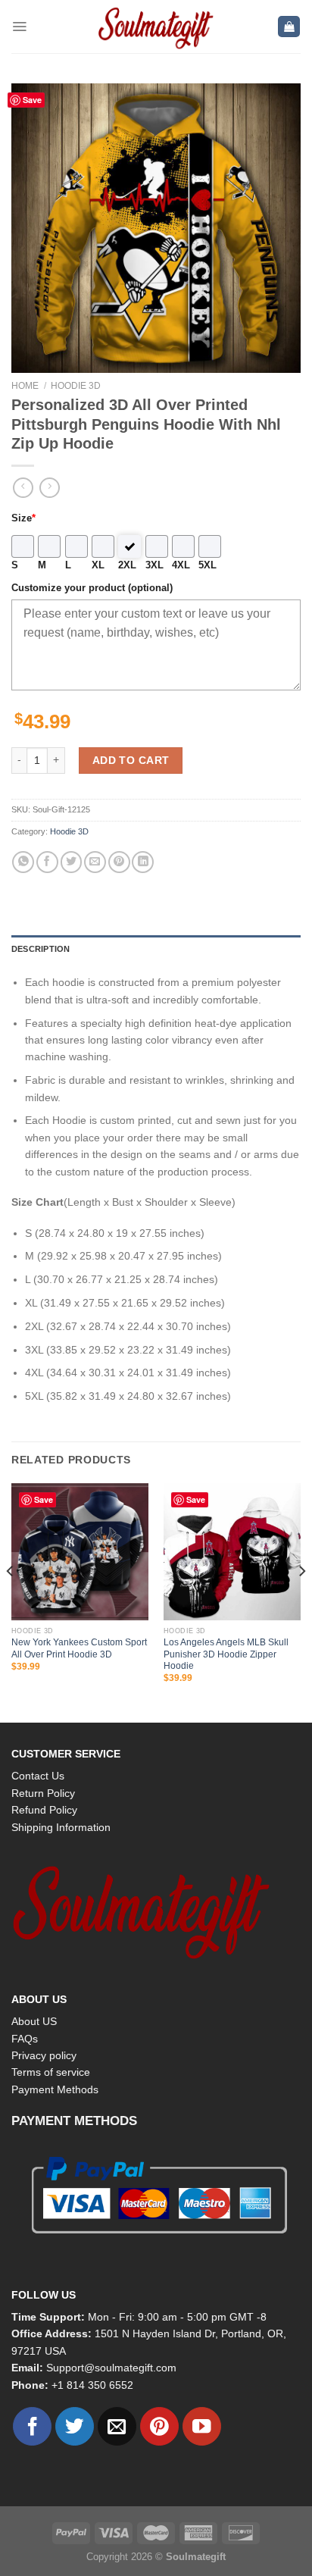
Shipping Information (61, 1827)
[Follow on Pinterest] (159, 2426)
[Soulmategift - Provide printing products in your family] (156, 27)
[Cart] (289, 27)
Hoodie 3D (76, 386)
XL (98, 565)
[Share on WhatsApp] (23, 862)
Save (32, 100)
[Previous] (11, 1602)
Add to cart (131, 760)
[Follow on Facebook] (32, 2426)
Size (23, 518)
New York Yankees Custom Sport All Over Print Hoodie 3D (79, 1648)
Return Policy (43, 1793)
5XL (207, 565)
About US (34, 2021)
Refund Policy (44, 1810)
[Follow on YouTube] (202, 2426)
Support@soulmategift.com (111, 2368)
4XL (181, 565)
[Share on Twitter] (72, 862)
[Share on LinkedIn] (143, 862)
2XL (127, 565)
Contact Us (38, 1776)
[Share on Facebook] (47, 862)
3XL (154, 565)
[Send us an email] (117, 2426)
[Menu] (19, 27)
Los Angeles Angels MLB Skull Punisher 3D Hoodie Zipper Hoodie (226, 1654)
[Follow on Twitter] (75, 2426)
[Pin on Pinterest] (119, 862)
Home (25, 386)
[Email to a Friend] (95, 862)
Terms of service (51, 2072)
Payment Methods (55, 2089)
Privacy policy (44, 2055)
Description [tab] (41, 949)
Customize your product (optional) (92, 588)
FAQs (25, 2039)
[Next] (301, 1602)
